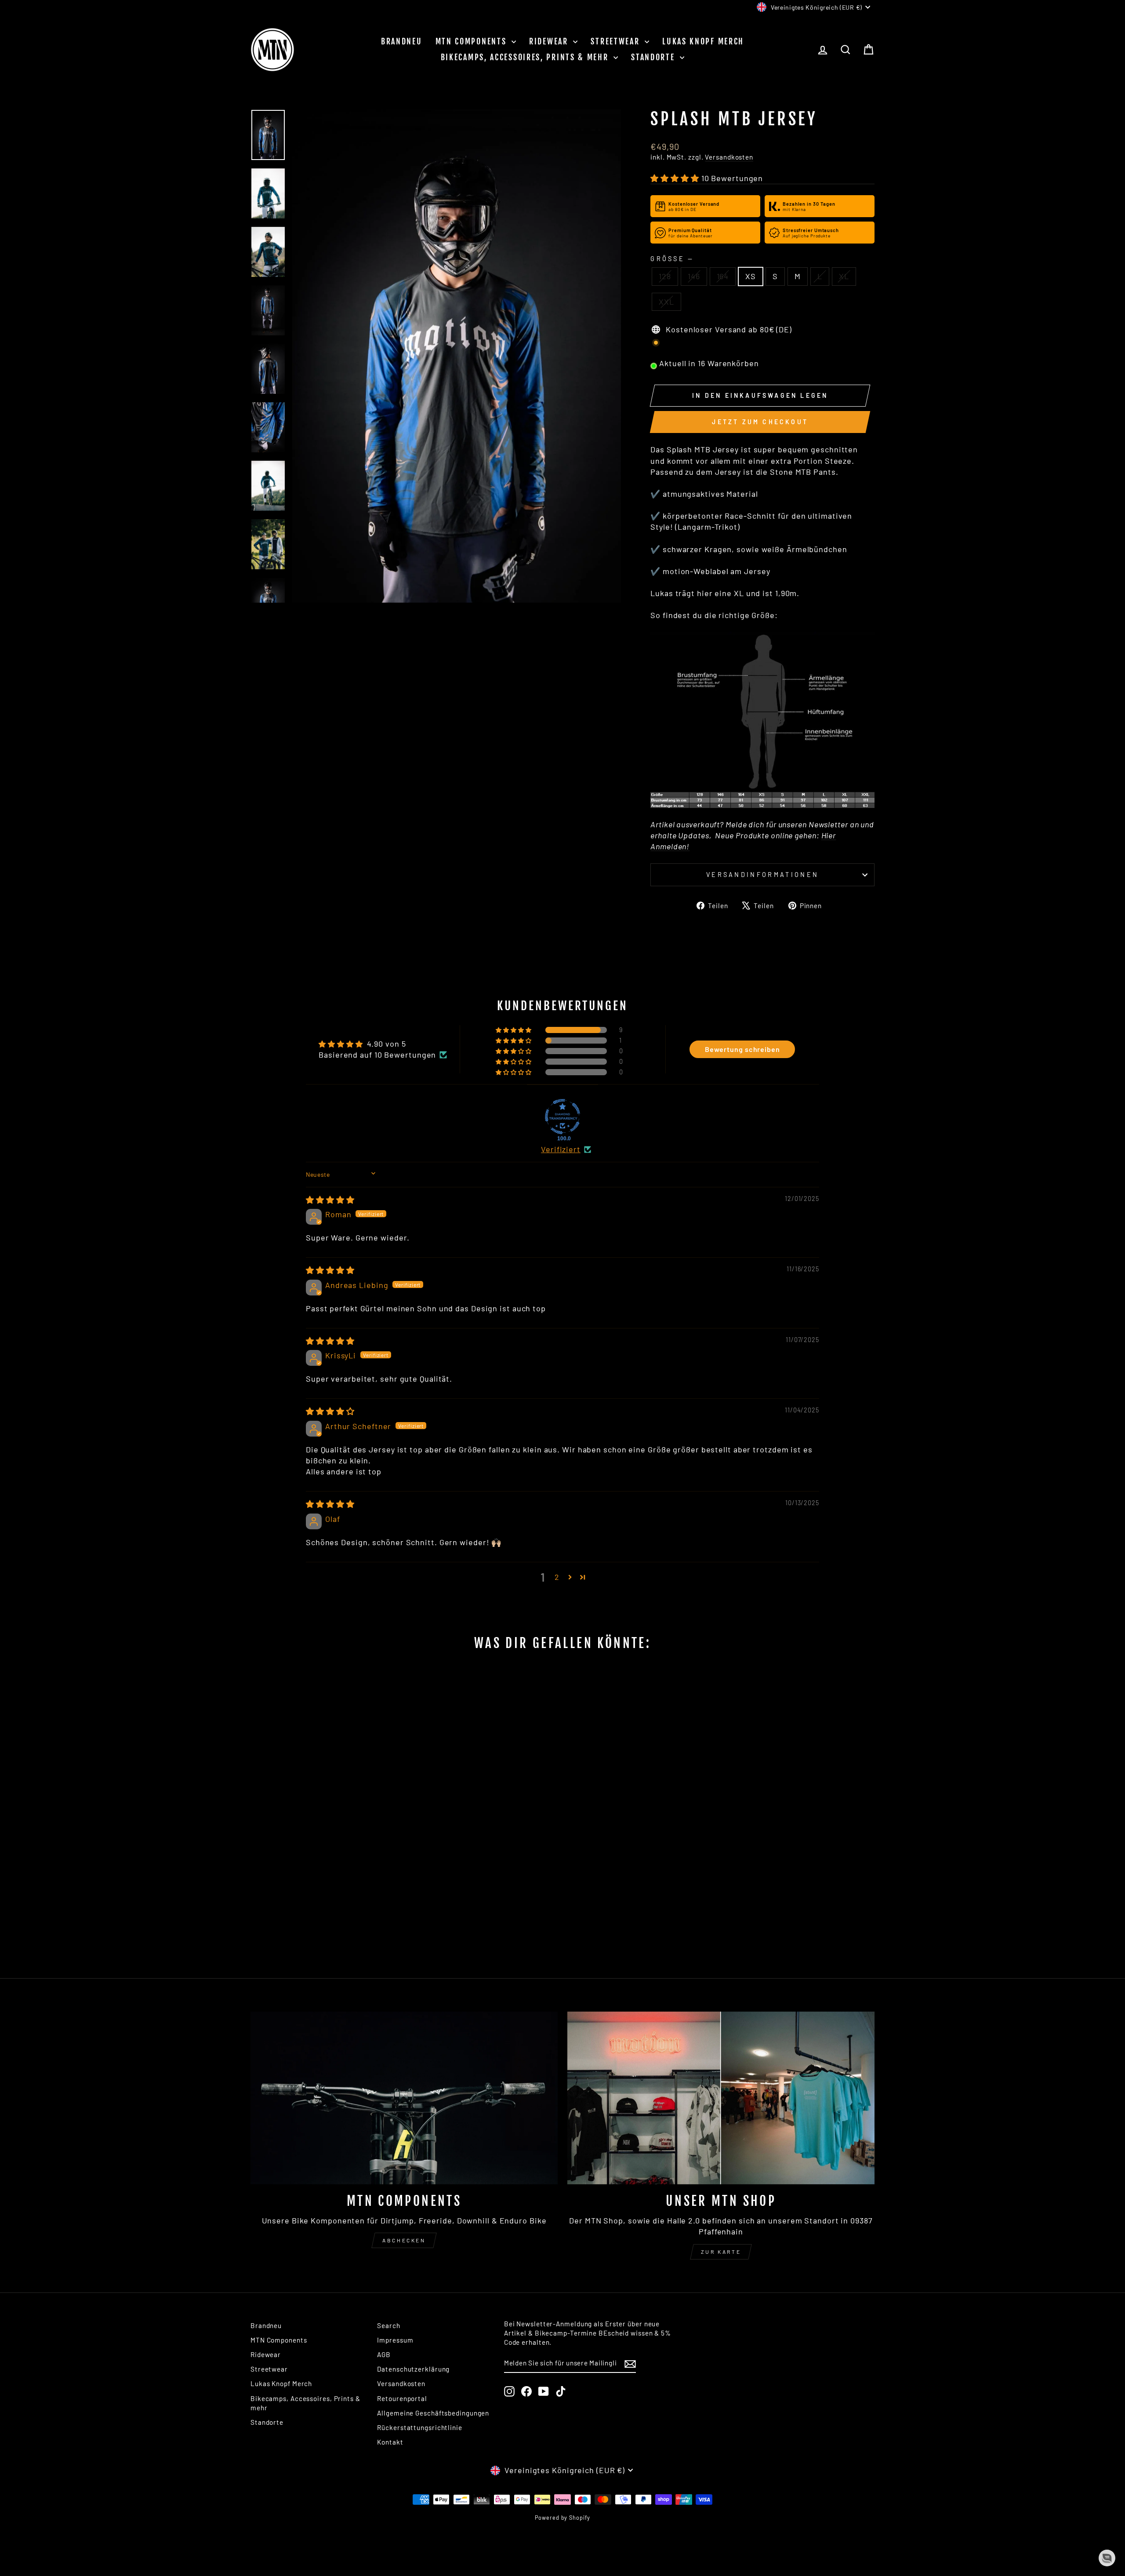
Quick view (325, 1885)
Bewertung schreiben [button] (742, 1049)
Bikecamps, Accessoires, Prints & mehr (526, 57)
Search (388, 2325)
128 (665, 276)
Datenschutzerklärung (413, 2369)
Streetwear (617, 41)
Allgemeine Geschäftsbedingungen (433, 2413)
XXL (666, 302)
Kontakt (390, 2442)
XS (751, 276)
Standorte (654, 57)
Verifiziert (561, 1149)
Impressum (395, 2340)
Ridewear (550, 41)
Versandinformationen (762, 875)
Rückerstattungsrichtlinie (420, 2427)
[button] (676, 178)
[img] (330, 1200)
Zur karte (721, 2252)
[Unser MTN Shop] (721, 2098)
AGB (384, 2354)
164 (723, 276)
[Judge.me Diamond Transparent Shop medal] (562, 1117)
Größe (671, 259)
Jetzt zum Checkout (760, 422)
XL (844, 276)
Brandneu (402, 41)
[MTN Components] (404, 2098)
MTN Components (473, 41)
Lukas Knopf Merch (703, 41)
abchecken (404, 2240)
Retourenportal (402, 2398)
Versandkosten (729, 157)
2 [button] (557, 1577)
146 (694, 276)
